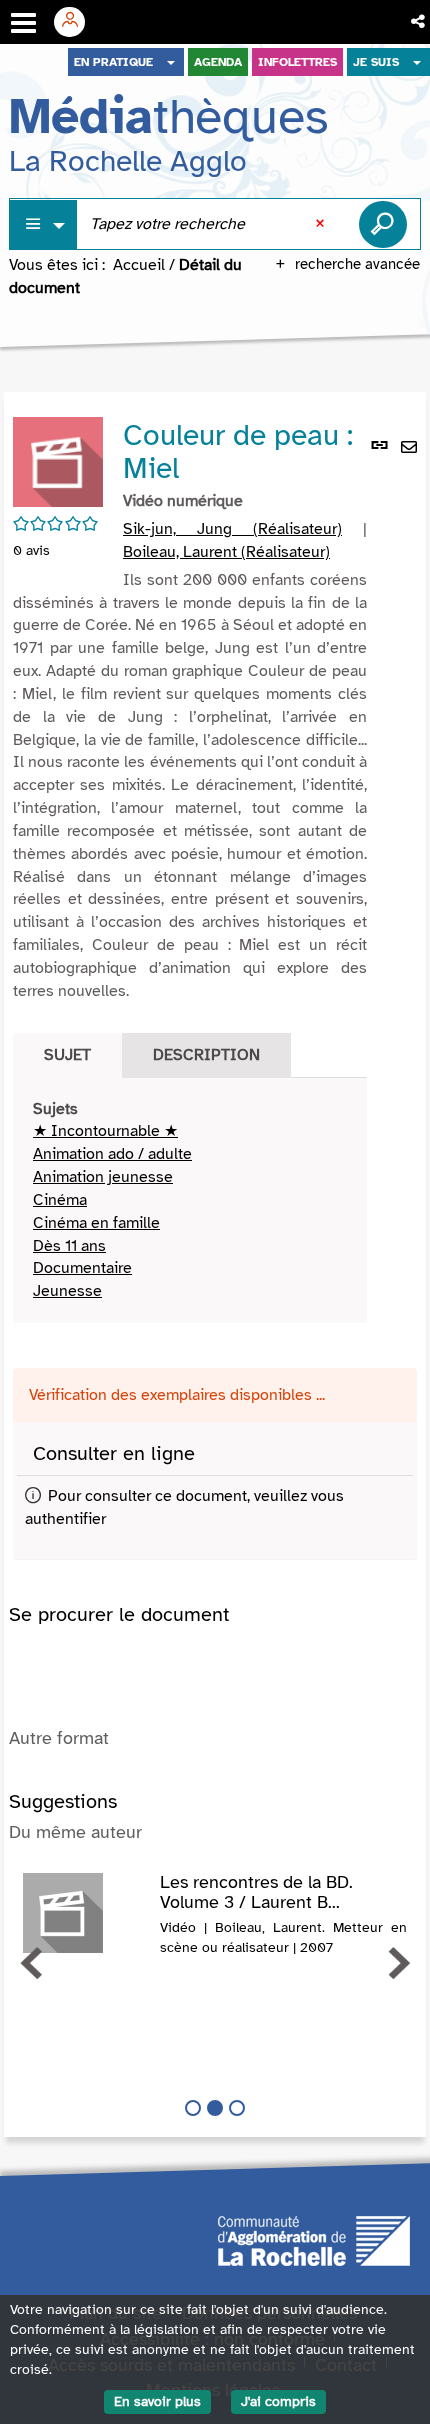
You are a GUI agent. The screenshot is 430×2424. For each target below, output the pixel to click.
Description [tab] (206, 1055)
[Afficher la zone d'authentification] (77, 22)
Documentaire (82, 1268)
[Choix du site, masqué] (171, 62)
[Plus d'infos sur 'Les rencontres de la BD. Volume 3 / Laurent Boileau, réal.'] (84, 1913)
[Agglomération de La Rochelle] (314, 2240)
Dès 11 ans (69, 1246)
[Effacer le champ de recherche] (322, 224)
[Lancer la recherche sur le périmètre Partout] (383, 224)
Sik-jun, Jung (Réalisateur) (232, 529)
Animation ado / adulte (112, 1154)
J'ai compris (278, 2401)
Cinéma (60, 1200)
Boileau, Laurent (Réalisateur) (226, 552)
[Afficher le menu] (23, 23)
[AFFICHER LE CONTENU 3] (237, 2108)
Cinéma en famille (96, 1223)
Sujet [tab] (67, 1055)
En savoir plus (157, 2401)
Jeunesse (67, 1291)
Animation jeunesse (103, 1177)
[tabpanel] (190, 1201)
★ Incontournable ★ (105, 1131)
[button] (419, 22)
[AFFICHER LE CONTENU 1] (193, 2108)
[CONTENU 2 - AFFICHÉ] (215, 2108)
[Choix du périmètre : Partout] (44, 224)
